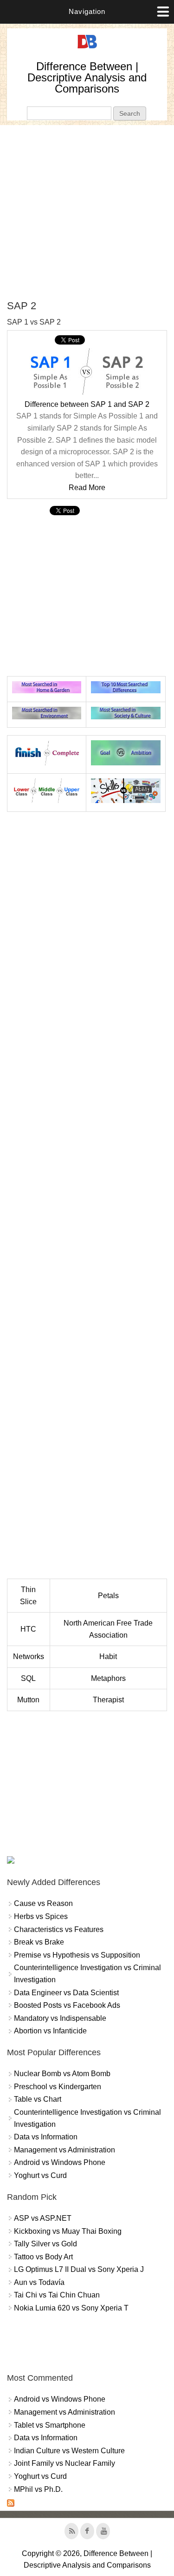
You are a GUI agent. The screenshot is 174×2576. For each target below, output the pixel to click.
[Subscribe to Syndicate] (11, 2504)
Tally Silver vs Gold (45, 2244)
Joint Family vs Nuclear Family (64, 2463)
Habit (108, 1656)
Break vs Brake (39, 1942)
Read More (87, 488)
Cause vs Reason (43, 1903)
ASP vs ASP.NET (43, 2218)
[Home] (87, 49)
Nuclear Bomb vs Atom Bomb (62, 2074)
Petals (108, 1596)
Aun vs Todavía (39, 2282)
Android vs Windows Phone (60, 2162)
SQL (28, 1678)
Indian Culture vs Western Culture (69, 2451)
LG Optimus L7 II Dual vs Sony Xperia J (79, 2269)
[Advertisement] (87, 212)
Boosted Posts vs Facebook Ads (67, 2005)
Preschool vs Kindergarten (58, 2087)
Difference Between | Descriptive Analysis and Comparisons (87, 77)
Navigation (87, 11)
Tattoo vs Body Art (43, 2257)
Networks (29, 1656)
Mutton (28, 1700)
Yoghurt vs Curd (40, 2175)
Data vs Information (46, 2137)
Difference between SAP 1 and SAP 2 (87, 404)
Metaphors (108, 1678)
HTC (28, 1629)
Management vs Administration (64, 2150)
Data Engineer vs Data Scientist (66, 1993)
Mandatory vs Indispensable (60, 2018)
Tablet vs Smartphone (50, 2425)
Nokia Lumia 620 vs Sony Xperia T (71, 2308)
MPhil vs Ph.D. (38, 2489)
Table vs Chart (38, 2099)
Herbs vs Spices (41, 1916)
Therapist (108, 1700)
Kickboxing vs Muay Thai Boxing (68, 2231)
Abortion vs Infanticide (50, 2031)
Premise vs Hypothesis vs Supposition (77, 1955)
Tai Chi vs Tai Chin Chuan (57, 2295)
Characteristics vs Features (59, 1929)
